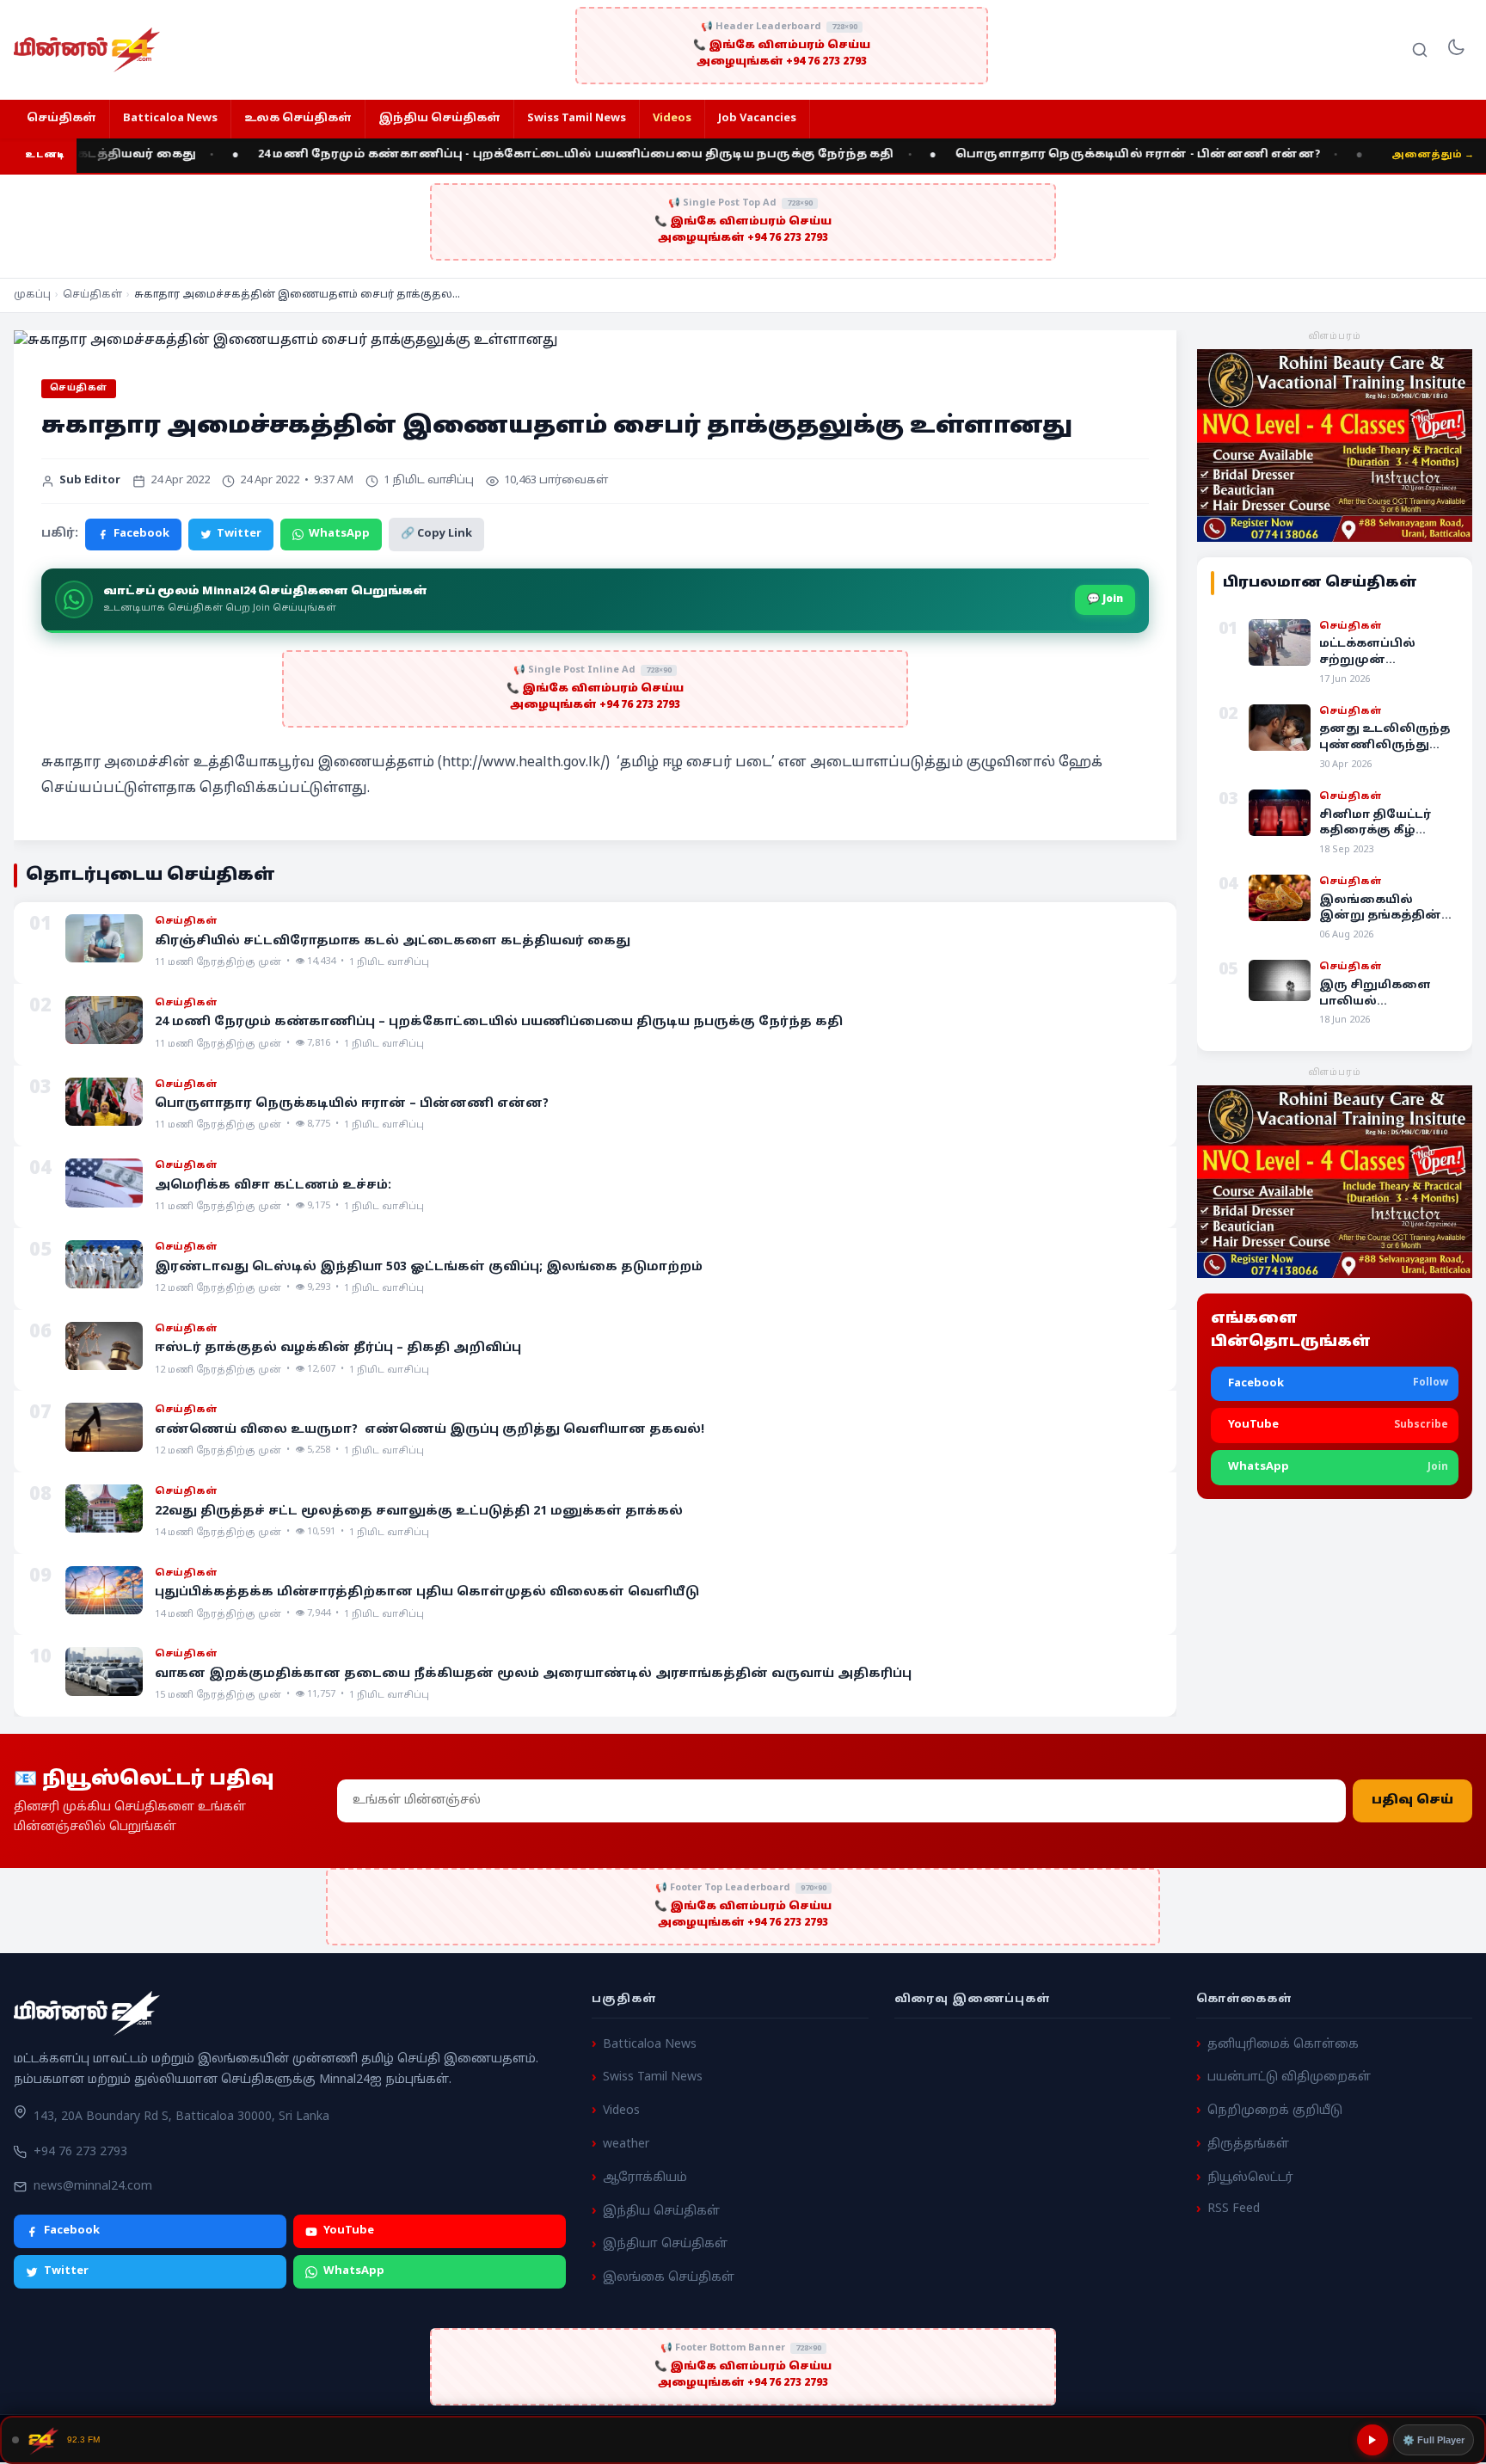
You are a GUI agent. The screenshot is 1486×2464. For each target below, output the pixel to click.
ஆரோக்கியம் (645, 2178)
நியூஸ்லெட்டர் (1250, 2178)
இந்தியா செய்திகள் (665, 2245)
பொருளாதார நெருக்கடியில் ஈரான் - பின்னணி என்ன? (1069, 155)
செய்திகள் (61, 119)
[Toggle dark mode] (1456, 50)
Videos (672, 119)
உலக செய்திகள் (298, 119)
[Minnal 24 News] (87, 50)
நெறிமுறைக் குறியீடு (1275, 2111)
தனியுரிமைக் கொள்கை (1283, 2045)
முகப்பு (32, 295)
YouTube (349, 2232)
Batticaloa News (170, 119)
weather (626, 2144)
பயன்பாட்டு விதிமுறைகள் (1289, 2078)
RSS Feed (1234, 2210)
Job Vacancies (757, 119)
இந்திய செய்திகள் (439, 119)
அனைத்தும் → (1433, 155)
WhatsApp (339, 534)
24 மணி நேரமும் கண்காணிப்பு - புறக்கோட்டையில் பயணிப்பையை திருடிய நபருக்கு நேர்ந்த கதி (507, 155)
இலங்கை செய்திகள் (669, 2278)
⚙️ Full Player (1434, 2440)
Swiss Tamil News (577, 119)
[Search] (1420, 50)
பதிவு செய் (1412, 1800)
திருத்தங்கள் (1248, 2144)
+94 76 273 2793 (80, 2152)
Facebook (141, 534)
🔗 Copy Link (436, 534)
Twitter (239, 534)
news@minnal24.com (93, 2187)
